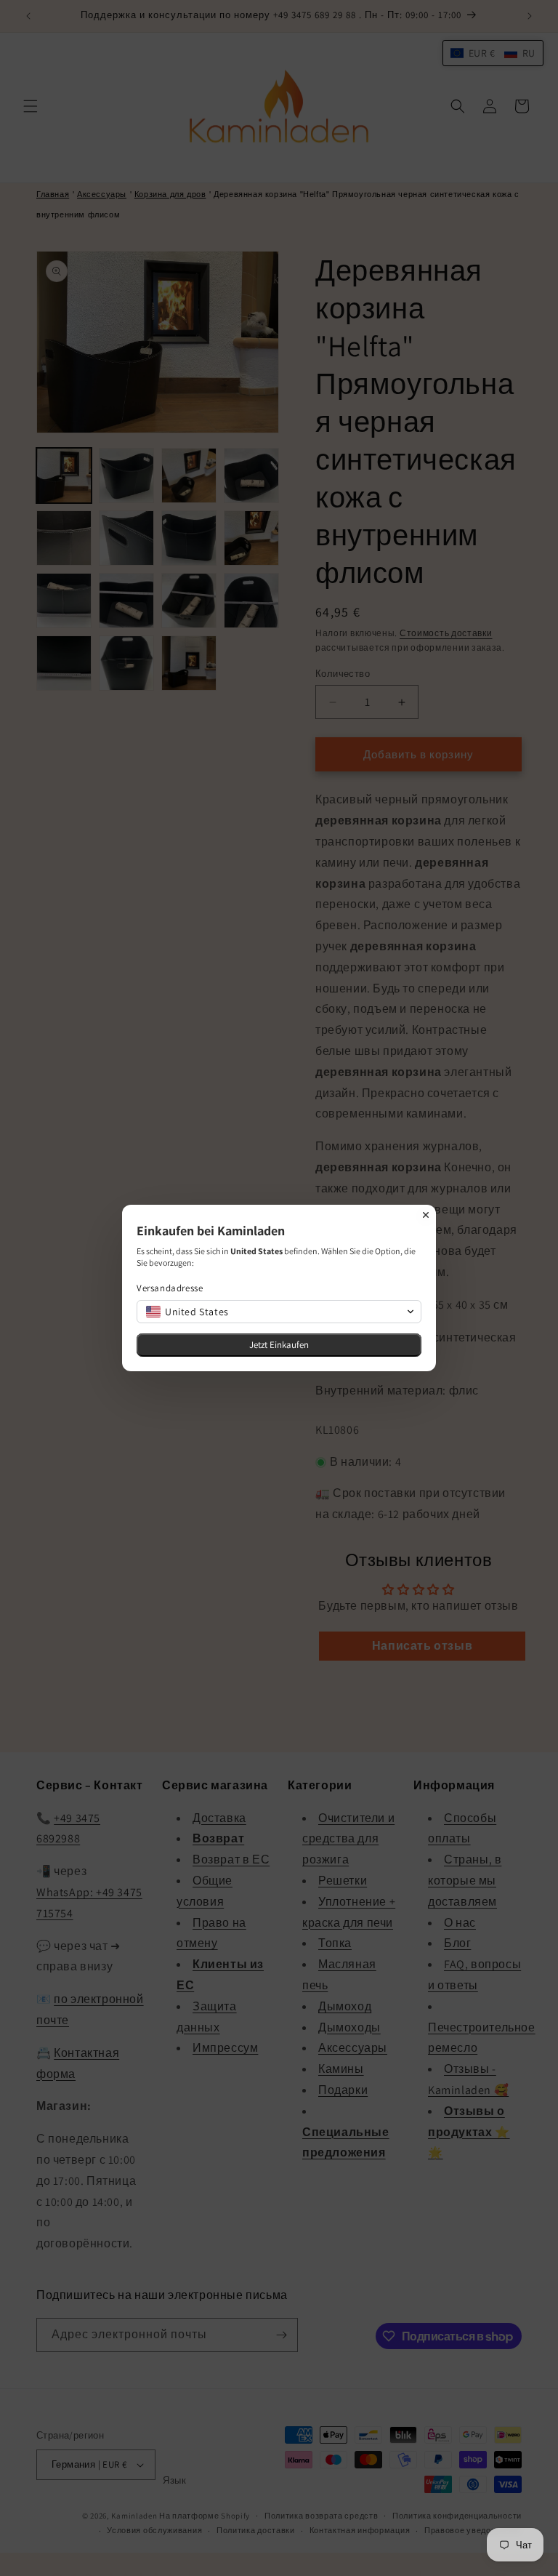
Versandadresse (170, 1288)
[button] (279, 1312)
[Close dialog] (426, 1215)
